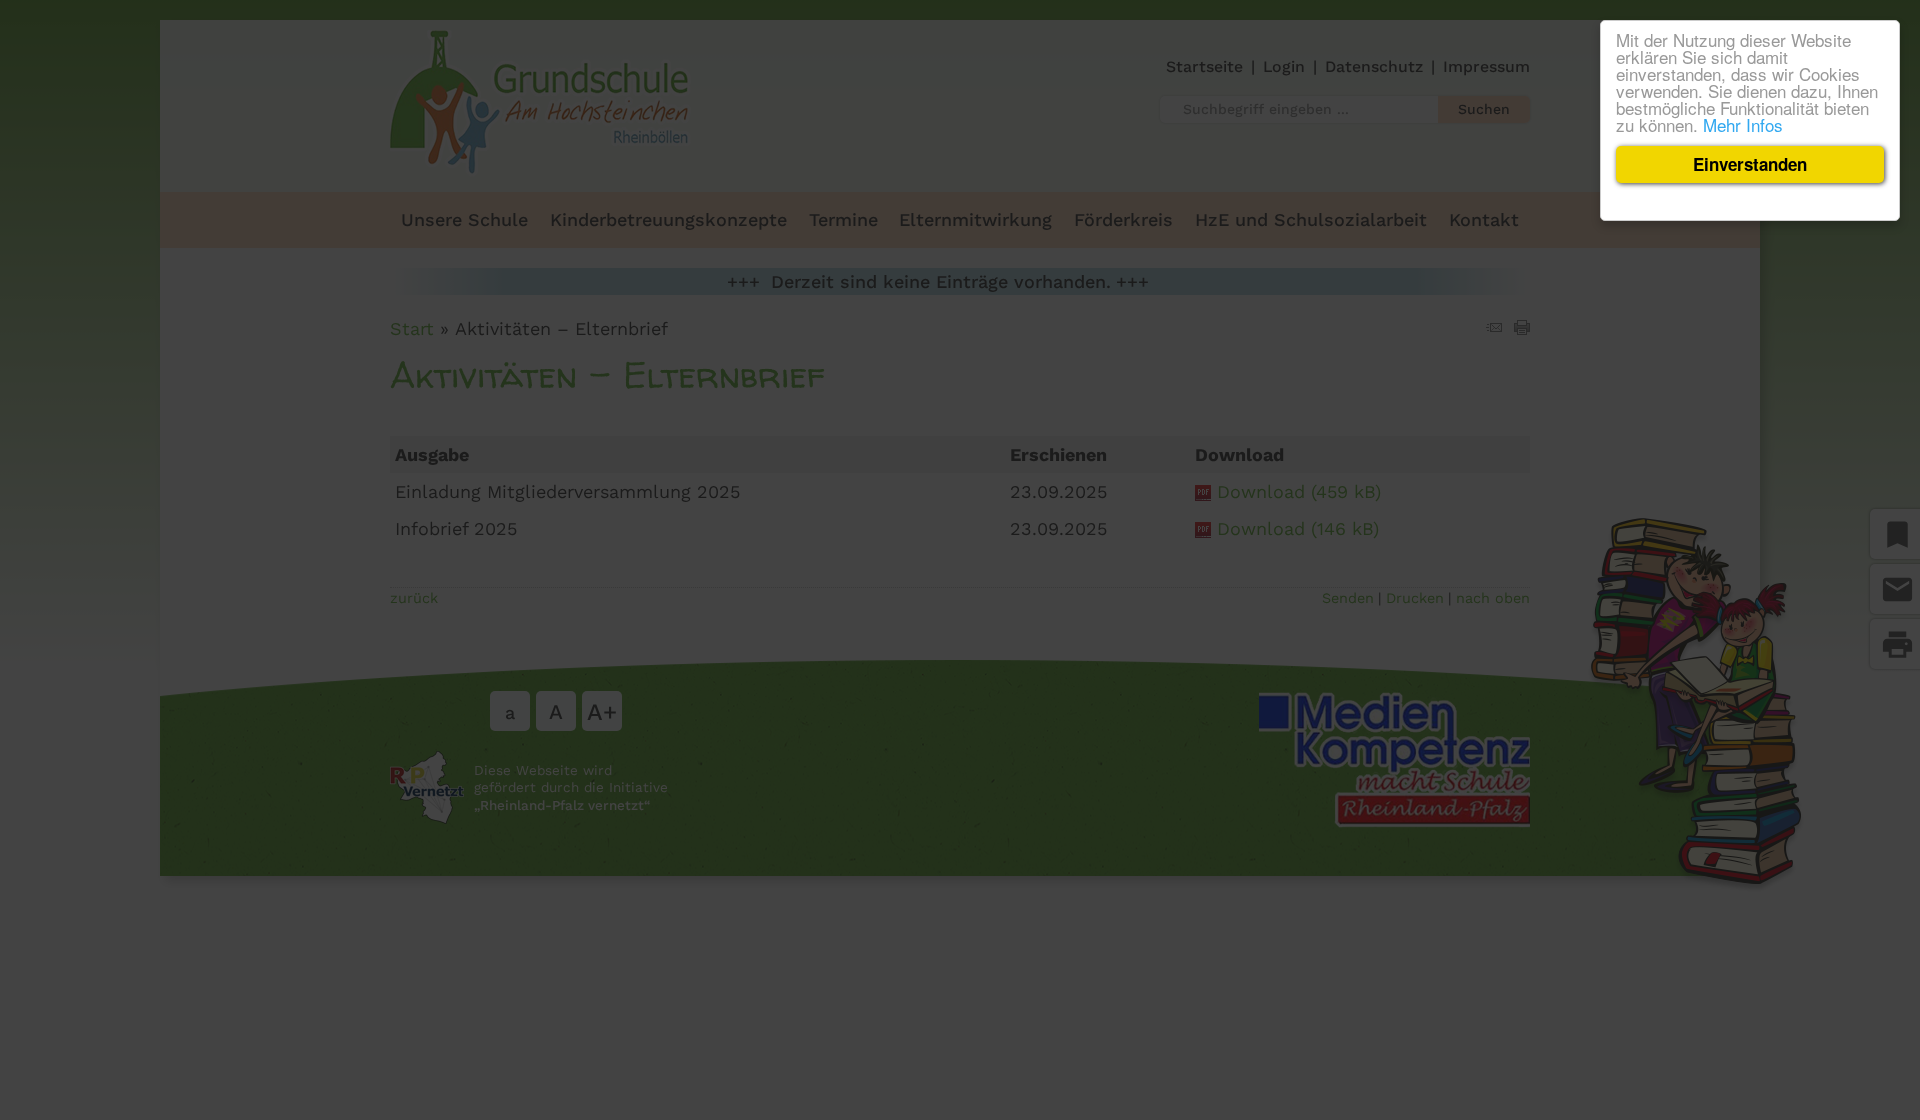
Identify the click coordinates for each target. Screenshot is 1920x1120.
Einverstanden (1750, 164)
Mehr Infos (1743, 124)
